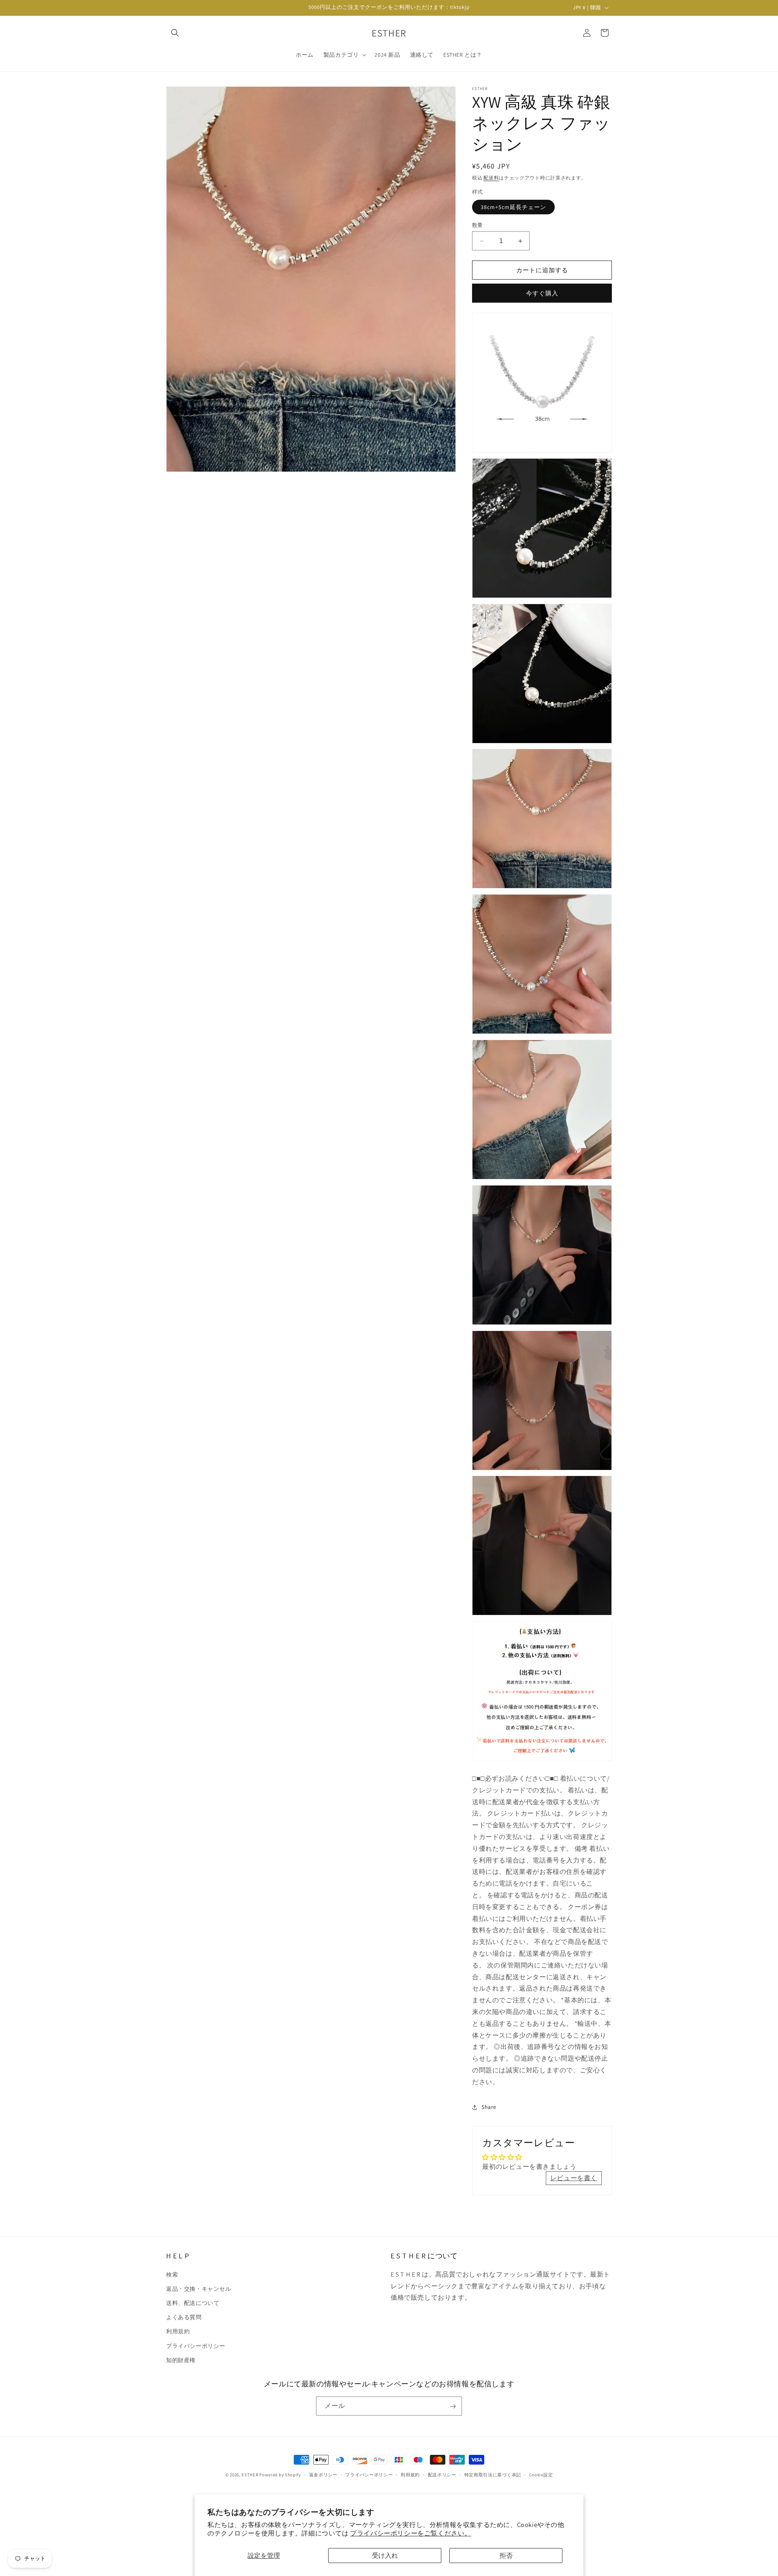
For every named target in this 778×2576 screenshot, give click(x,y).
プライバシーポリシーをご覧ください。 (411, 2533)
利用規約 (178, 2331)
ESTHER (250, 2475)
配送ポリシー (442, 2475)
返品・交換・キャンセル (199, 2288)
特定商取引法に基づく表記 (493, 2475)
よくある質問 (184, 2317)
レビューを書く (574, 2178)
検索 (172, 2274)
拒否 (506, 2556)
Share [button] (489, 2107)
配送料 (491, 178)
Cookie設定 (541, 2475)
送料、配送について (193, 2303)
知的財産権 (181, 2360)
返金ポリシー (323, 2475)
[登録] (453, 2406)
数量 (478, 225)
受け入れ (385, 2556)
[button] (175, 33)
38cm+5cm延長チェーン (513, 207)
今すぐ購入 (542, 293)
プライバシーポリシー (196, 2345)
